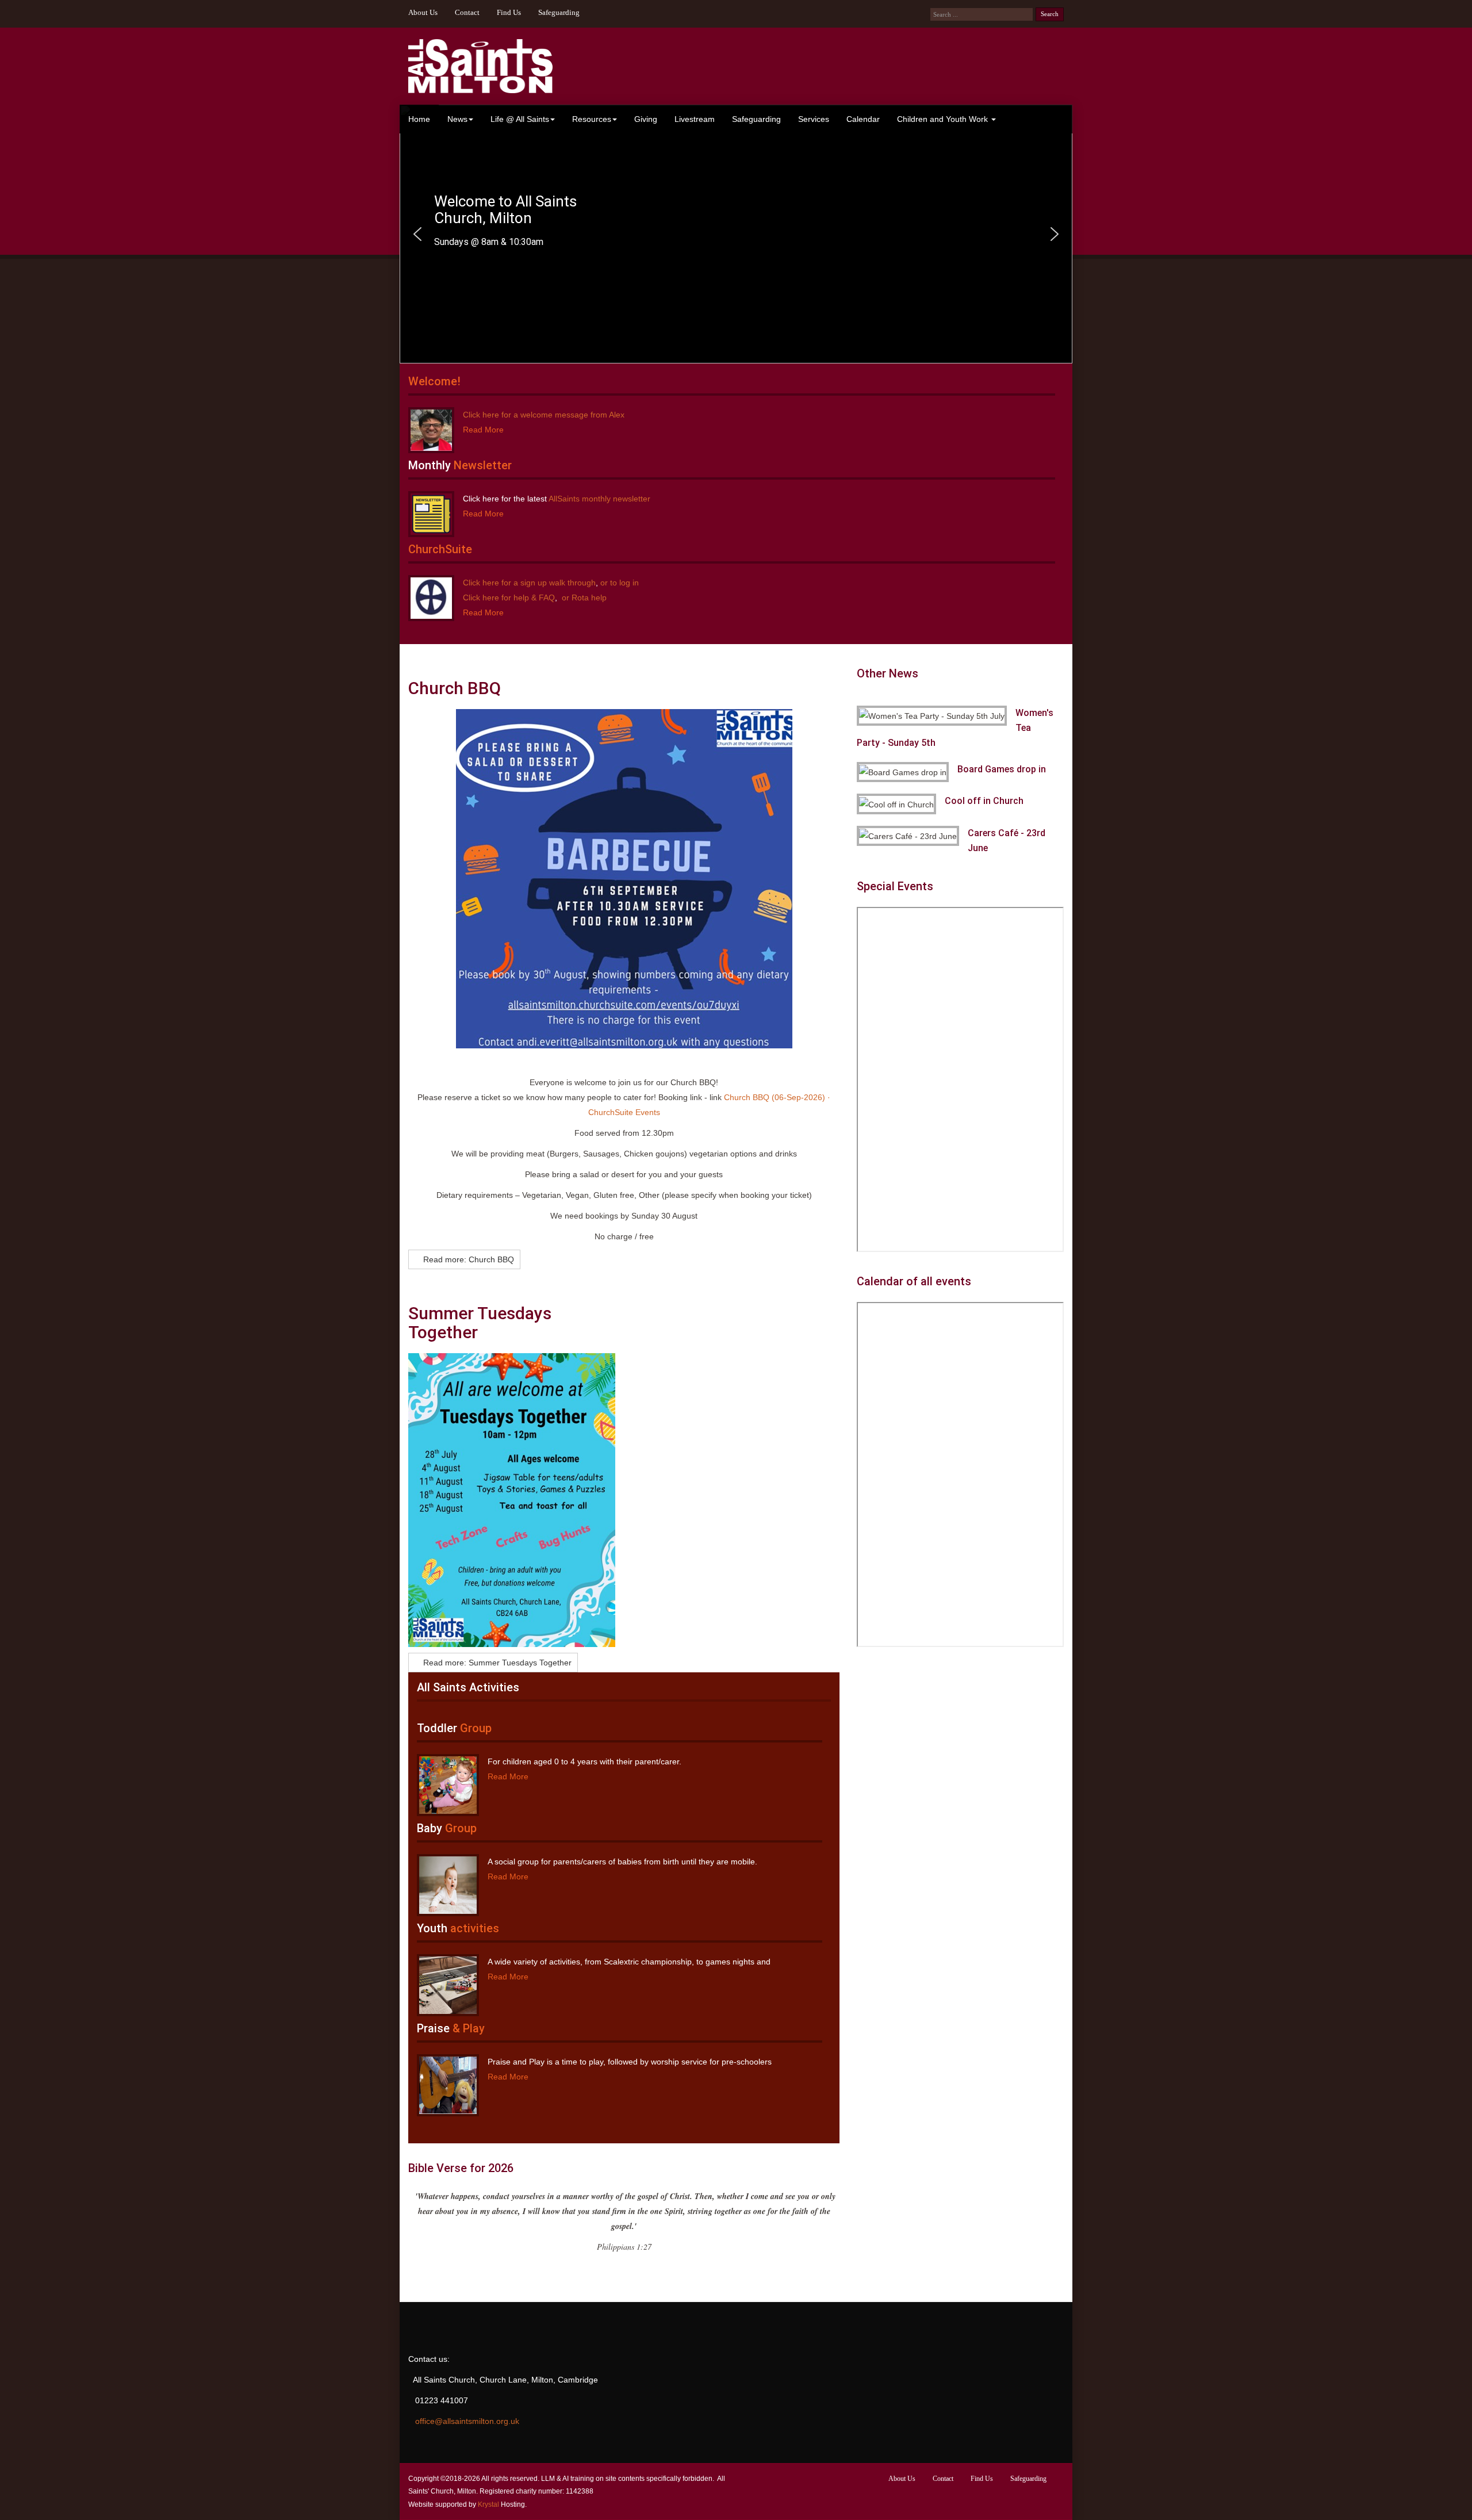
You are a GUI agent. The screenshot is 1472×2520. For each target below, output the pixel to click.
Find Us (509, 13)
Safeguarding (559, 13)
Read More (483, 430)
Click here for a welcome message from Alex (544, 415)
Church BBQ (455, 688)
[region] (736, 234)
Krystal (488, 2504)
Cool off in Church (984, 801)
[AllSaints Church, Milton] (480, 66)
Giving (646, 119)
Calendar (863, 119)
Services (814, 119)
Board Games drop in (1002, 769)
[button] (417, 234)
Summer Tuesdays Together (480, 1323)
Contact (467, 13)
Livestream (695, 119)
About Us (423, 13)
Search (1050, 14)
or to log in (618, 583)
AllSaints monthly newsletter (599, 499)
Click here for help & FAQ (509, 598)
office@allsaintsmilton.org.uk (467, 2421)
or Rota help (583, 598)
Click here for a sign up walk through (529, 583)
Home (419, 119)
